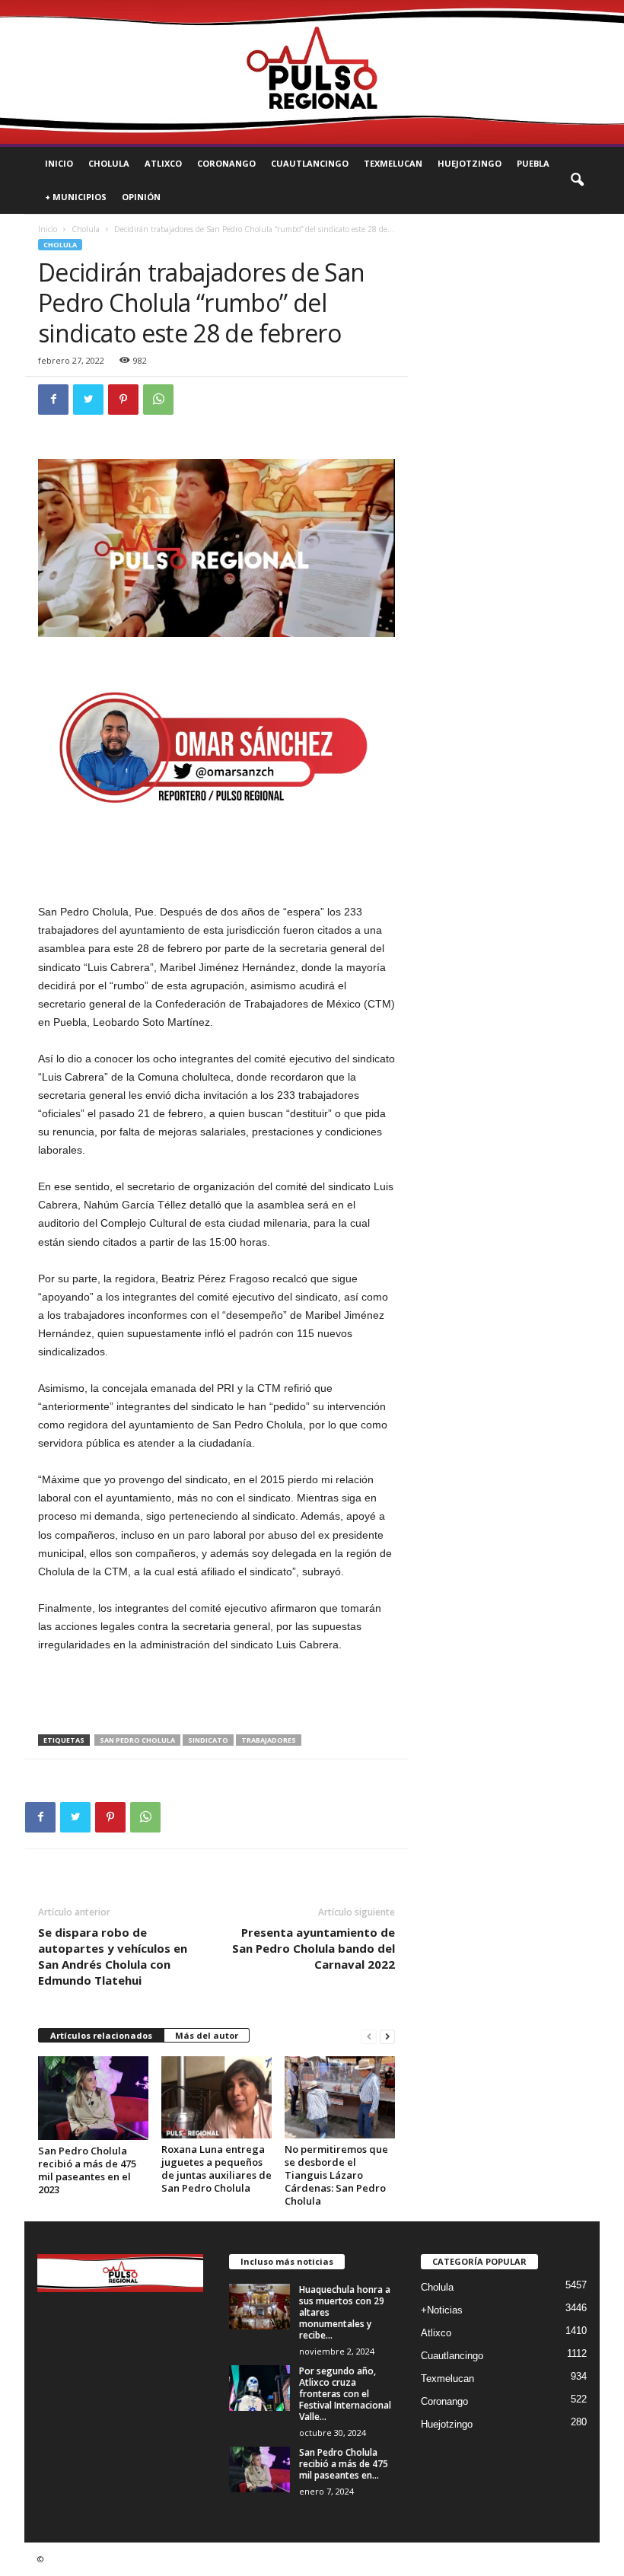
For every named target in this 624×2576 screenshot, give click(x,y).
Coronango (226, 163)
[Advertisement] (217, 1695)
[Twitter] (88, 400)
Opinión (141, 197)
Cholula (109, 163)
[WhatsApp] (158, 400)
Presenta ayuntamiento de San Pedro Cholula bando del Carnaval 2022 (314, 1948)
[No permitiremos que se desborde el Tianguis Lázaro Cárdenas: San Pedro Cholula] (340, 2097)
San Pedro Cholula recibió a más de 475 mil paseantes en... (344, 2464)
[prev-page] (369, 2036)
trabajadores (269, 1740)
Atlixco (163, 163)
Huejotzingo (470, 163)
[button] (577, 180)
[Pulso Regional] (312, 72)
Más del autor (207, 2035)
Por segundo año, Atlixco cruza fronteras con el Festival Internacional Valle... (345, 2394)
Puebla (533, 163)
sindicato (208, 1740)
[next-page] (387, 2036)
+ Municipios (76, 197)
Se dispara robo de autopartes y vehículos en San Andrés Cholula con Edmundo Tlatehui (113, 1956)
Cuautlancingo (310, 163)
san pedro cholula (137, 1740)
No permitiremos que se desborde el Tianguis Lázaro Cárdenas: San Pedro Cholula (336, 2175)
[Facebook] (53, 400)
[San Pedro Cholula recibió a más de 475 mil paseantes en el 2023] (93, 2098)
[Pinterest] (123, 400)
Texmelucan (393, 163)
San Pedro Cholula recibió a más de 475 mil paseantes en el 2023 (87, 2170)
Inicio (59, 163)
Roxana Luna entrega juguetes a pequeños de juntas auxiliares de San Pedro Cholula (216, 2168)
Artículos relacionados (101, 2035)
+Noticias (442, 2310)
